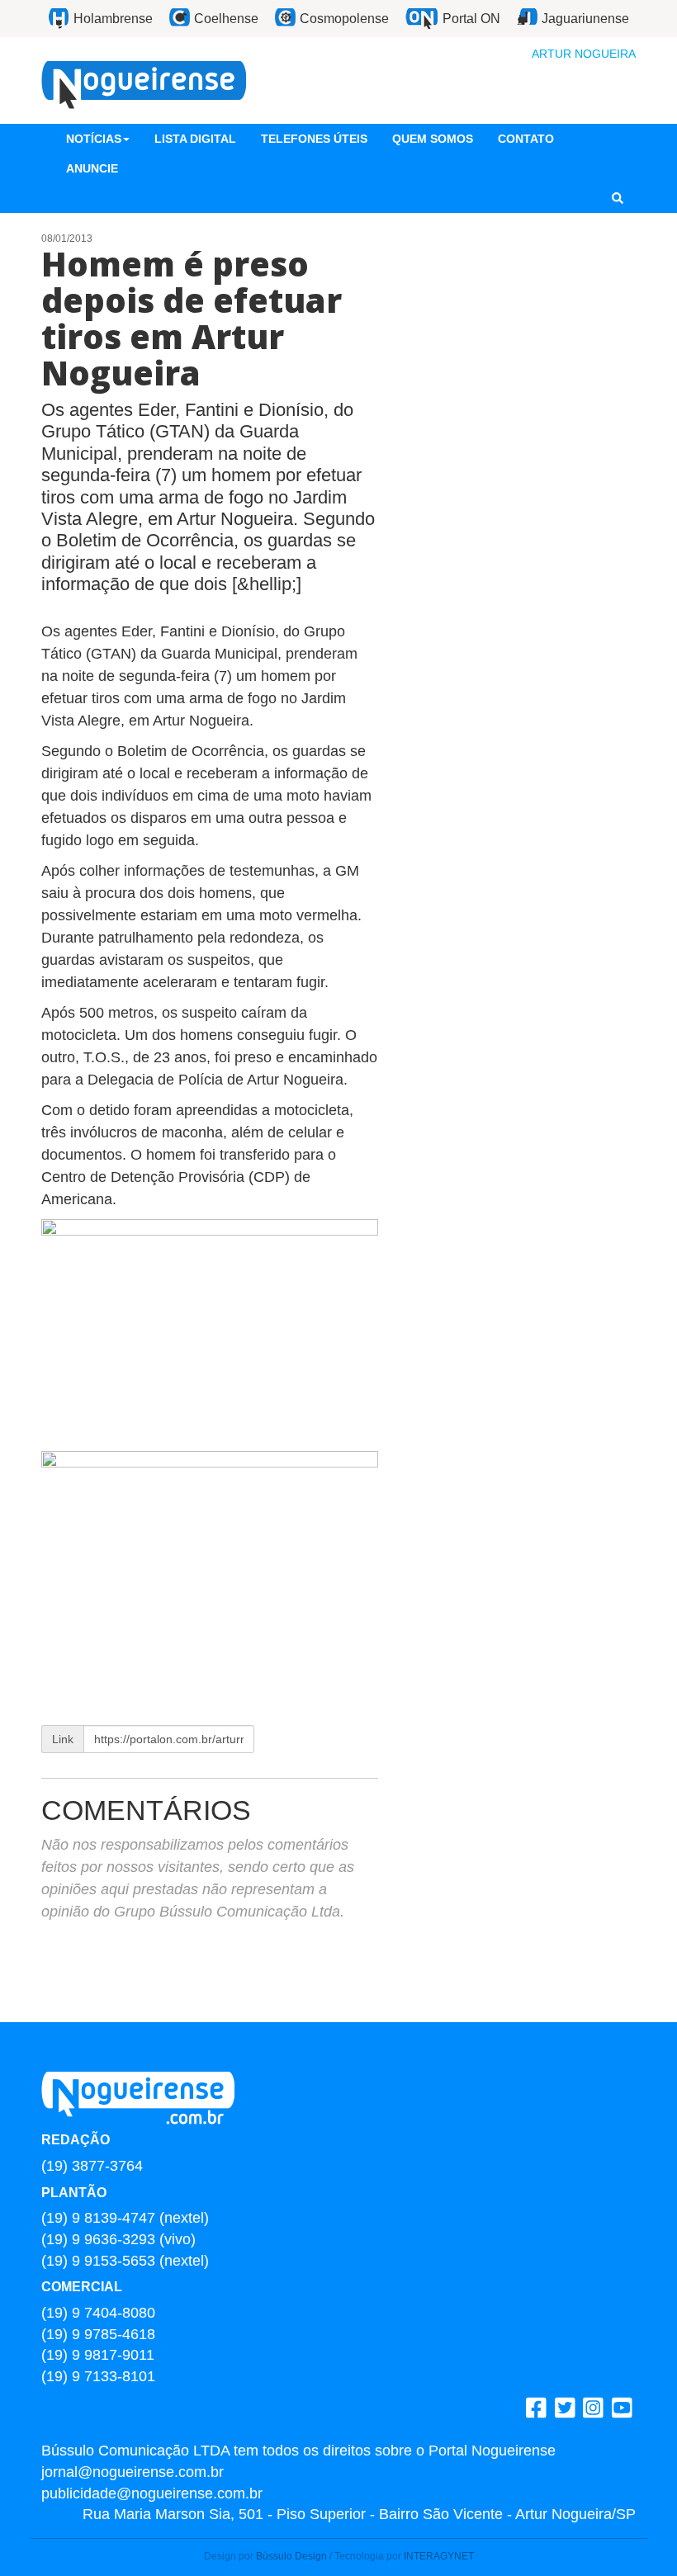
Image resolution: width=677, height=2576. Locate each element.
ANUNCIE (92, 168)
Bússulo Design (291, 2556)
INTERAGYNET (439, 2556)
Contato (526, 139)
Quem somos (433, 139)
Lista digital (195, 139)
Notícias (94, 139)
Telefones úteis (314, 139)
